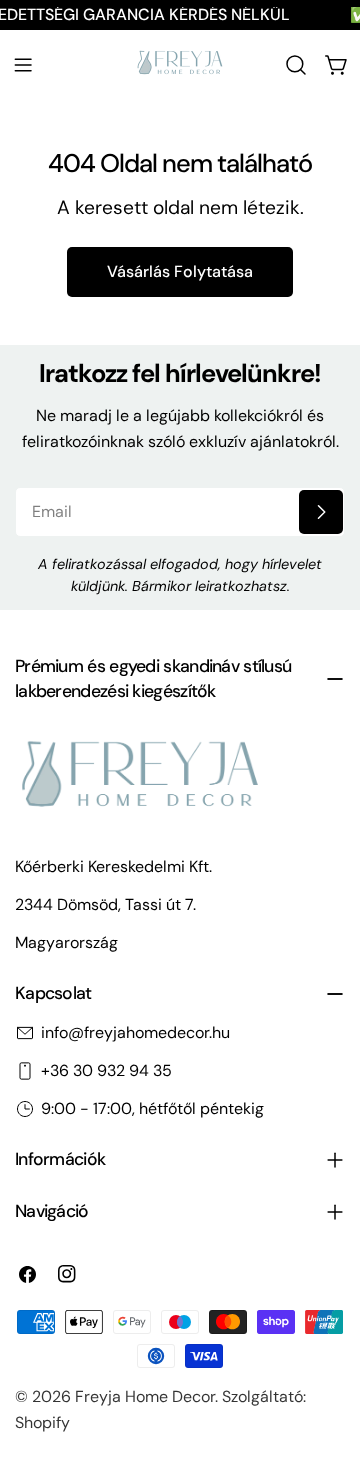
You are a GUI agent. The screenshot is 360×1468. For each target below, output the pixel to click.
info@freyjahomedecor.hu (135, 1032)
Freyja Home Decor (145, 1396)
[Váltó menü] (23, 65)
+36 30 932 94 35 (106, 1070)
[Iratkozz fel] (321, 512)
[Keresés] (296, 65)
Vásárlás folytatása (180, 271)
